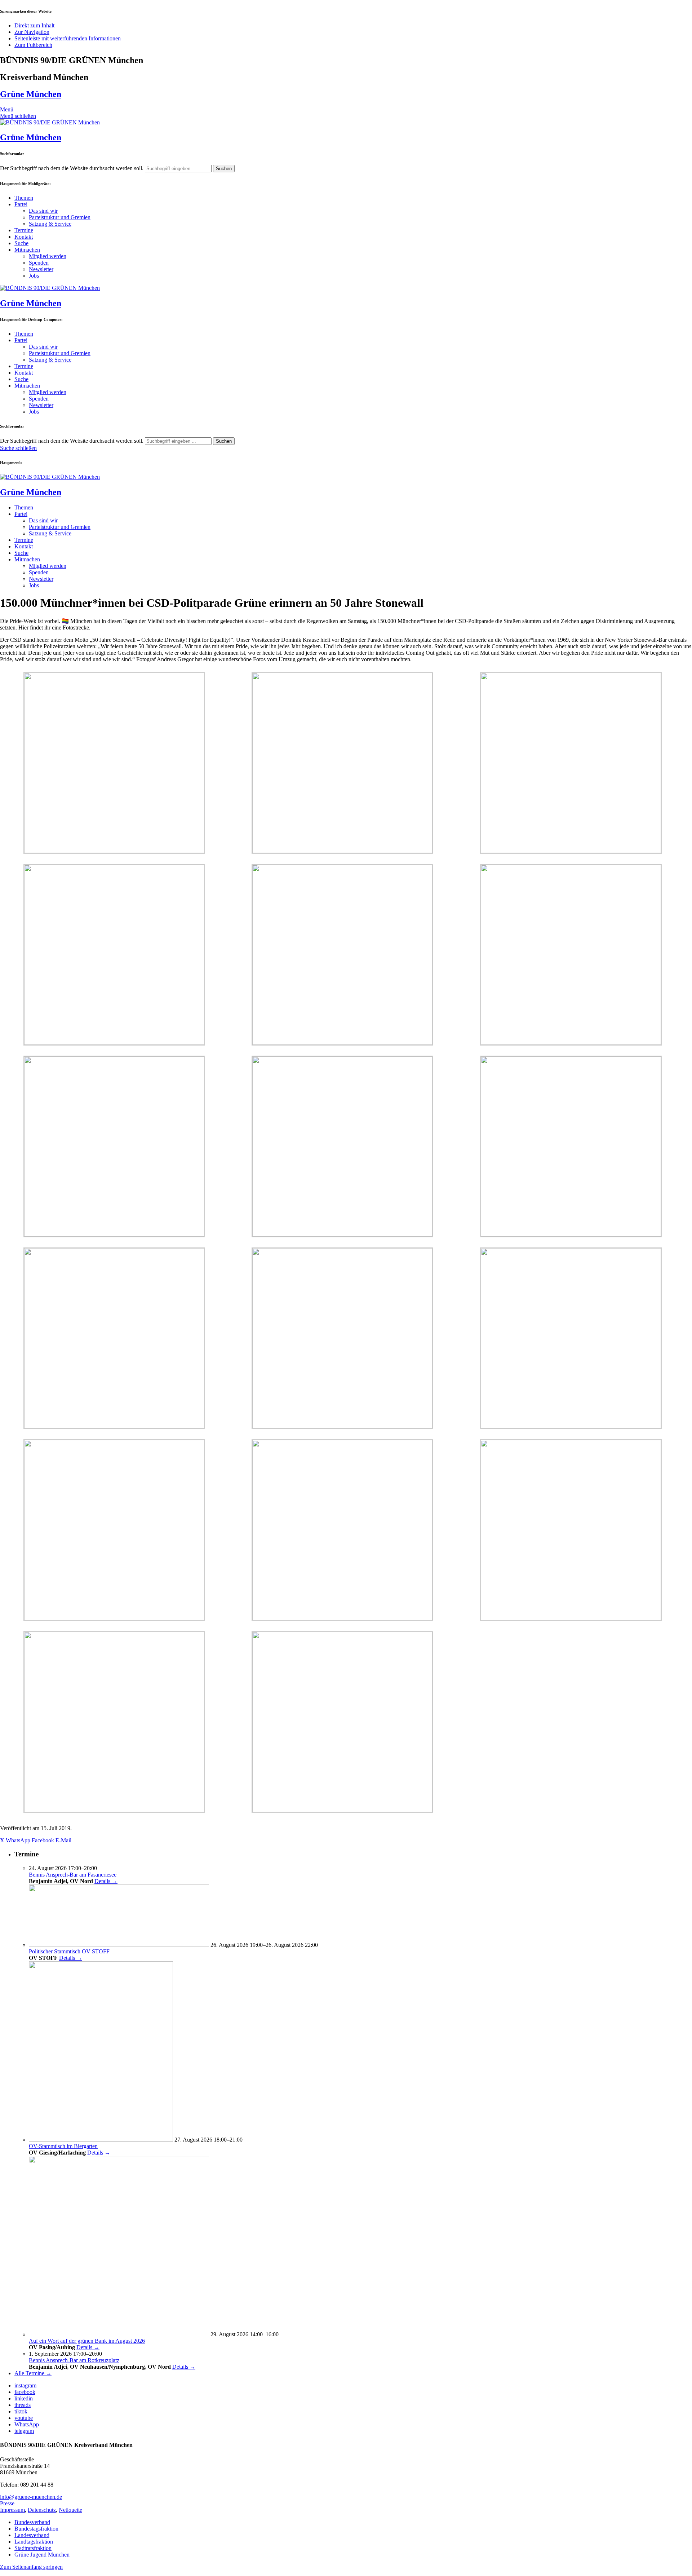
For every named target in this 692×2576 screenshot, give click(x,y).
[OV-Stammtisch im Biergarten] (101, 2140)
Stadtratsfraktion (33, 2548)
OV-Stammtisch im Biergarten (63, 2146)
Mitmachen (27, 250)
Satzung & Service (50, 224)
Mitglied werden (48, 256)
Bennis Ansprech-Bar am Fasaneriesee (73, 1875)
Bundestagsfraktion (36, 2529)
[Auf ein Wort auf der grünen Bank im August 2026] (119, 2334)
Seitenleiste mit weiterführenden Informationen (68, 38)
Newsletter (41, 269)
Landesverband (32, 2535)
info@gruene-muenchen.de (31, 2497)
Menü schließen (18, 116)
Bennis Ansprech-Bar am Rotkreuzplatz (74, 2360)
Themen (24, 198)
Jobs (34, 276)
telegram (24, 2431)
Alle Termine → (33, 2373)
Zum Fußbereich (33, 45)
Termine (24, 230)
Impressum (12, 2510)
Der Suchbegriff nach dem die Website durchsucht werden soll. (72, 168)
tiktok (21, 2411)
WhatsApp (27, 2424)
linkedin (24, 2398)
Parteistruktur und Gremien (60, 217)
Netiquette (70, 2510)
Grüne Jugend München (42, 2555)
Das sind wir (43, 211)
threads (23, 2405)
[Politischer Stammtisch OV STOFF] (119, 1945)
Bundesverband (32, 2522)
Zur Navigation (32, 32)
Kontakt (24, 237)
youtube (24, 2418)
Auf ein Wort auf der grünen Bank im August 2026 (87, 2341)
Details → (106, 1881)
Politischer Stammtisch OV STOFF (69, 1951)
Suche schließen (18, 448)
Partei (21, 204)
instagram (25, 2385)
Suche (21, 243)
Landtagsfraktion (34, 2542)
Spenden (39, 263)
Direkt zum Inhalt (34, 25)
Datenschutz (42, 2510)
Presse (7, 2503)
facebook (25, 2392)
